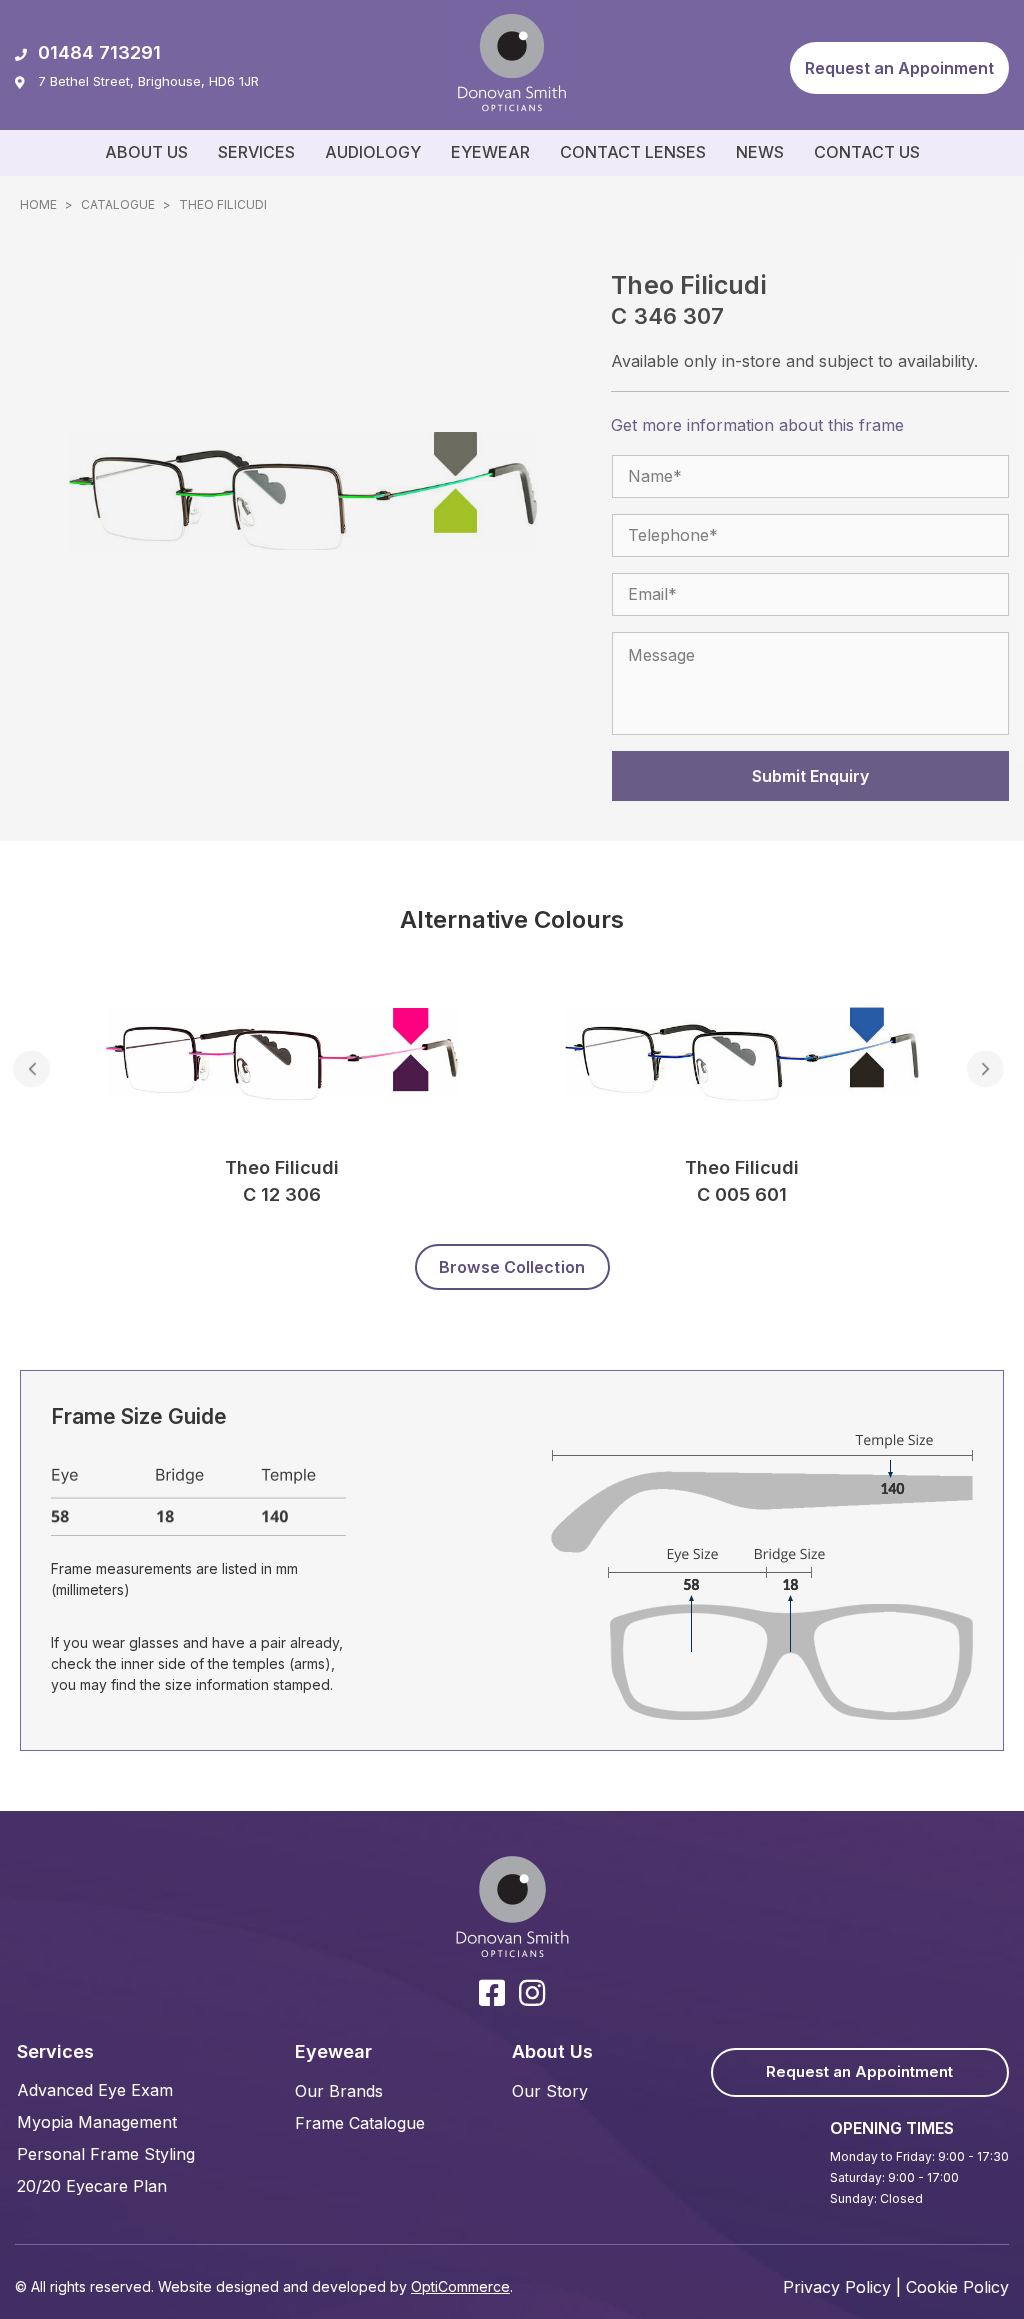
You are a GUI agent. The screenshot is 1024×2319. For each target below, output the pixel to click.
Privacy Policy (837, 2287)
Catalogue (118, 204)
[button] (899, 68)
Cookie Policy (957, 2287)
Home (38, 204)
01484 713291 (99, 52)
